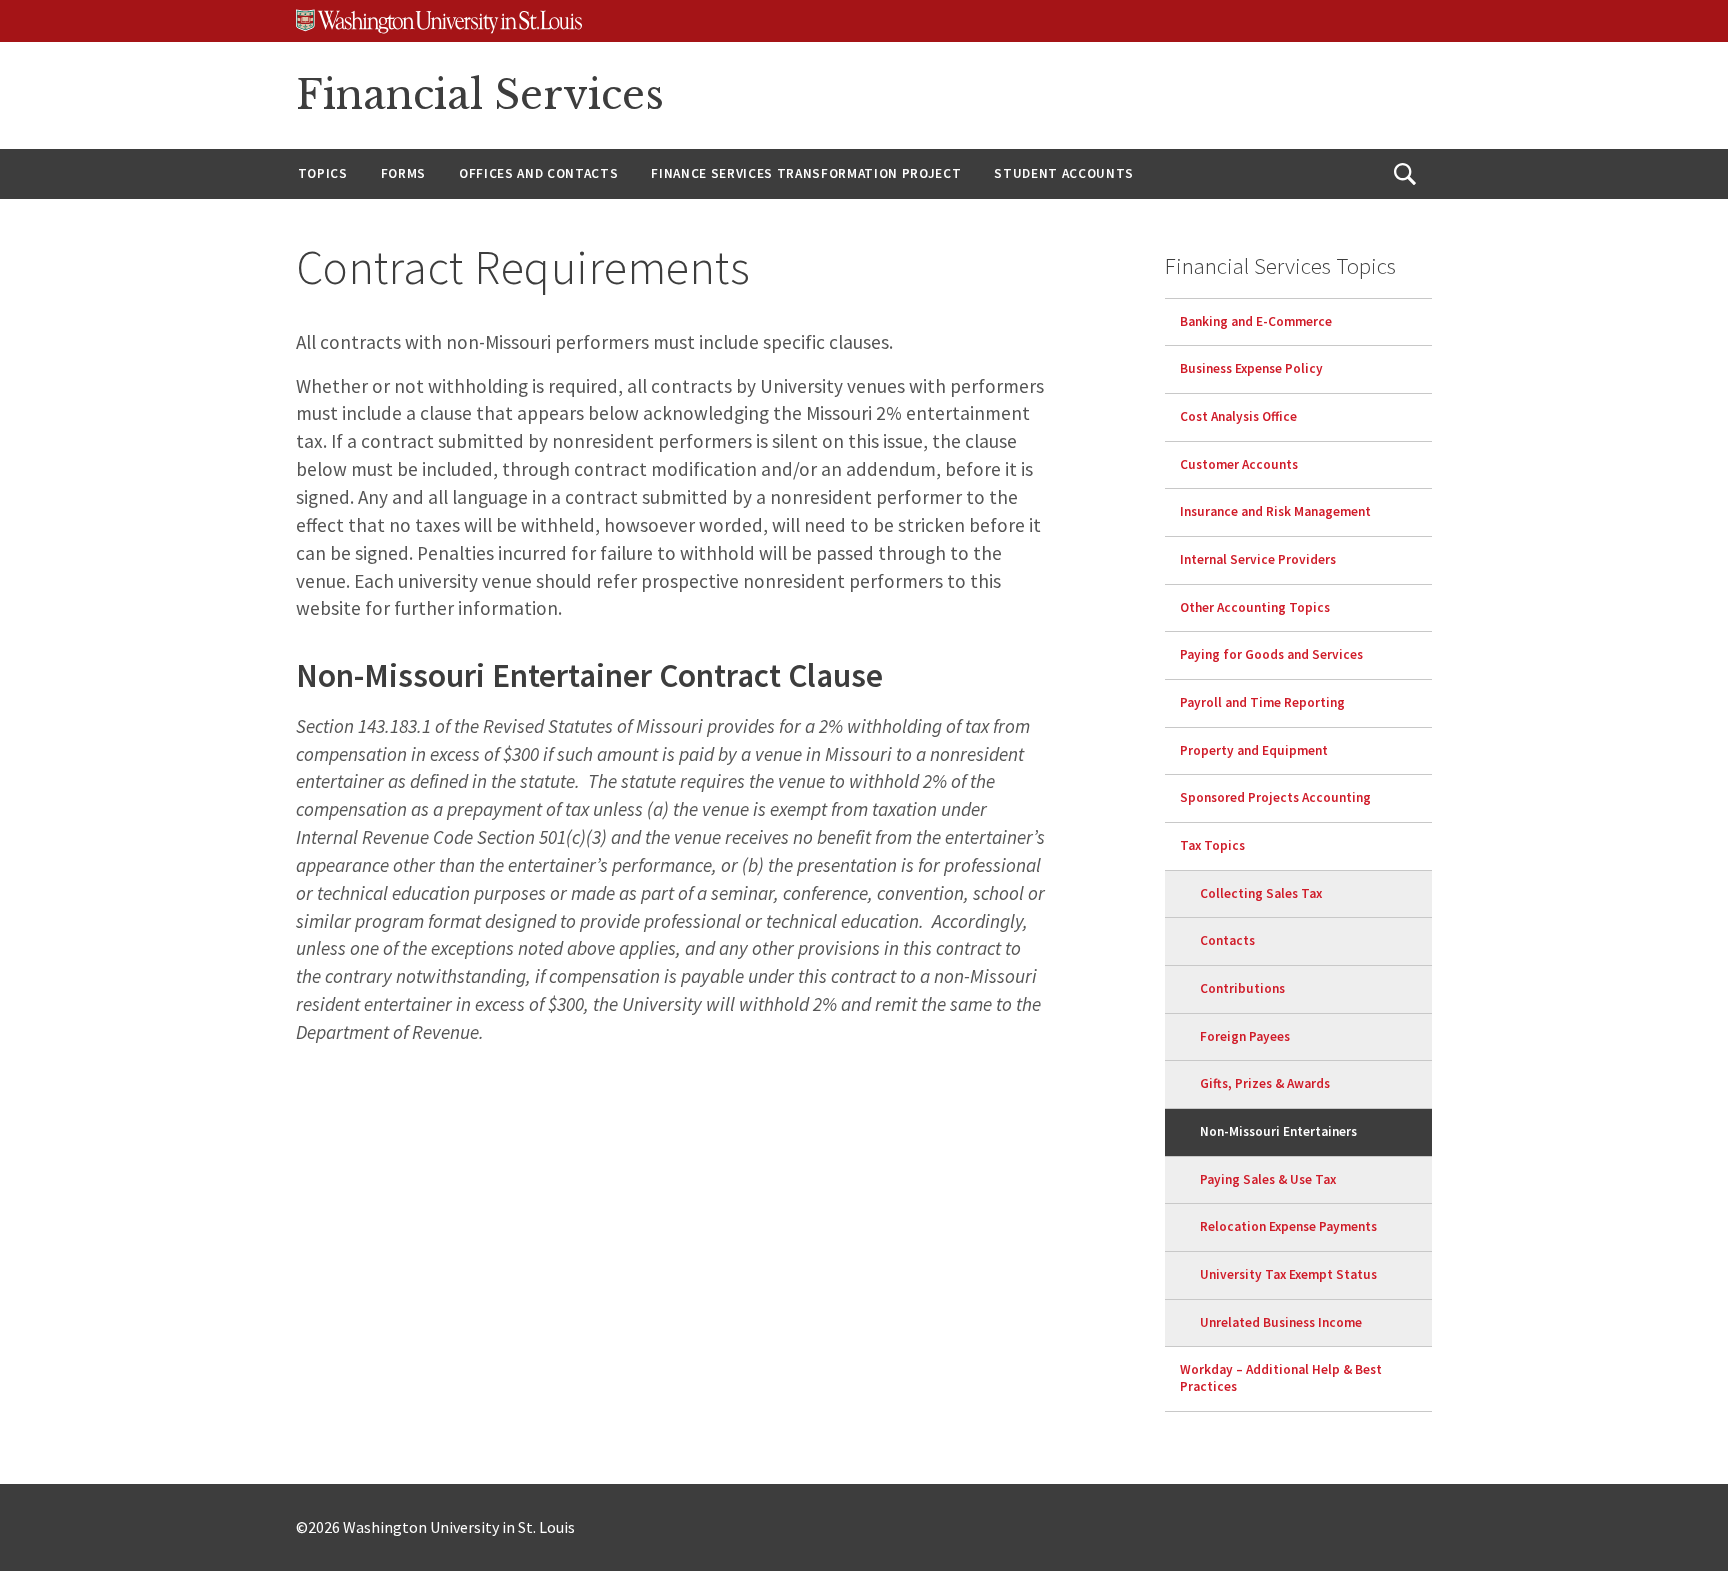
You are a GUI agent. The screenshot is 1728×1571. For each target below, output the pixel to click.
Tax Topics (1212, 845)
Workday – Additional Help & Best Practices (1281, 1378)
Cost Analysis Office (1238, 416)
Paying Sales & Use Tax (1268, 1179)
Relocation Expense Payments (1288, 1226)
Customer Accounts (1239, 464)
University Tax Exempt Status (1288, 1274)
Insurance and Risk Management (1275, 511)
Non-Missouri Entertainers (1278, 1131)
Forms (403, 173)
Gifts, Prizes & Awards (1265, 1083)
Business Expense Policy (1251, 368)
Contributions (1242, 988)
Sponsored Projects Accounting (1275, 797)
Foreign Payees (1245, 1036)
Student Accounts (1064, 173)
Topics (323, 173)
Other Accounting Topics (1255, 607)
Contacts (1227, 940)
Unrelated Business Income (1281, 1322)
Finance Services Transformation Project (806, 173)
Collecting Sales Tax (1261, 893)
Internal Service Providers (1258, 559)
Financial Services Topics (1280, 265)
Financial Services (480, 95)
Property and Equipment (1254, 750)
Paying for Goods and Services (1271, 654)
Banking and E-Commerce (1256, 321)
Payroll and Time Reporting (1262, 702)
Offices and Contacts (538, 173)
